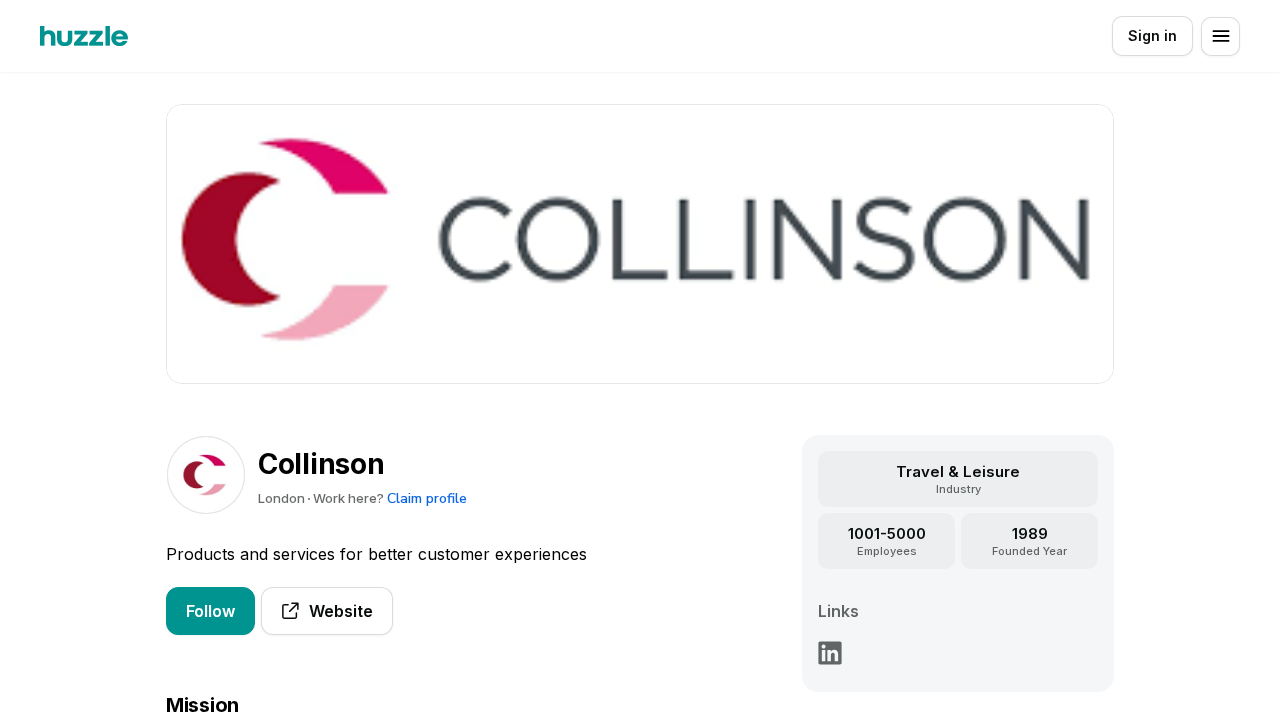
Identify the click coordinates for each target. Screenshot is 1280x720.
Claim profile (427, 498)
